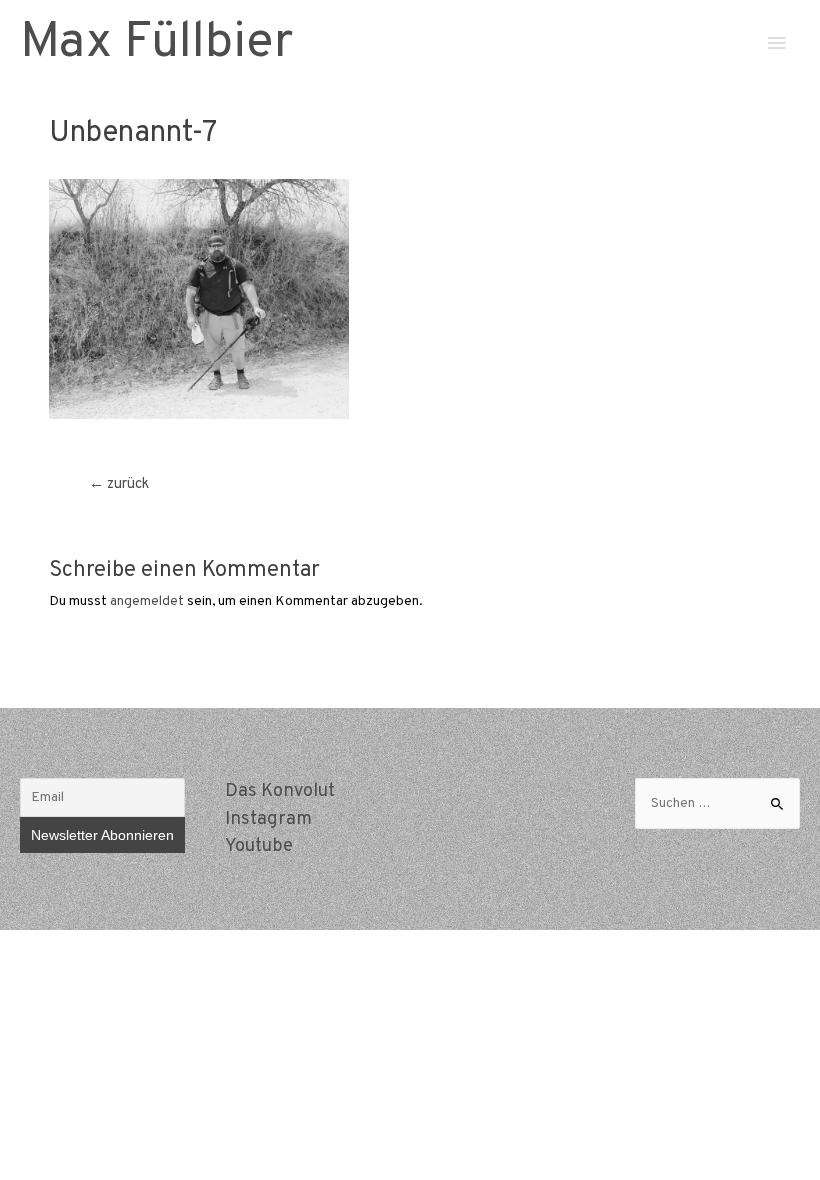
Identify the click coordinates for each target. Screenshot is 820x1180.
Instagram (268, 819)
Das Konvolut (280, 791)
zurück (119, 484)
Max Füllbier (156, 43)
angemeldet (147, 601)
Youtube (259, 846)
